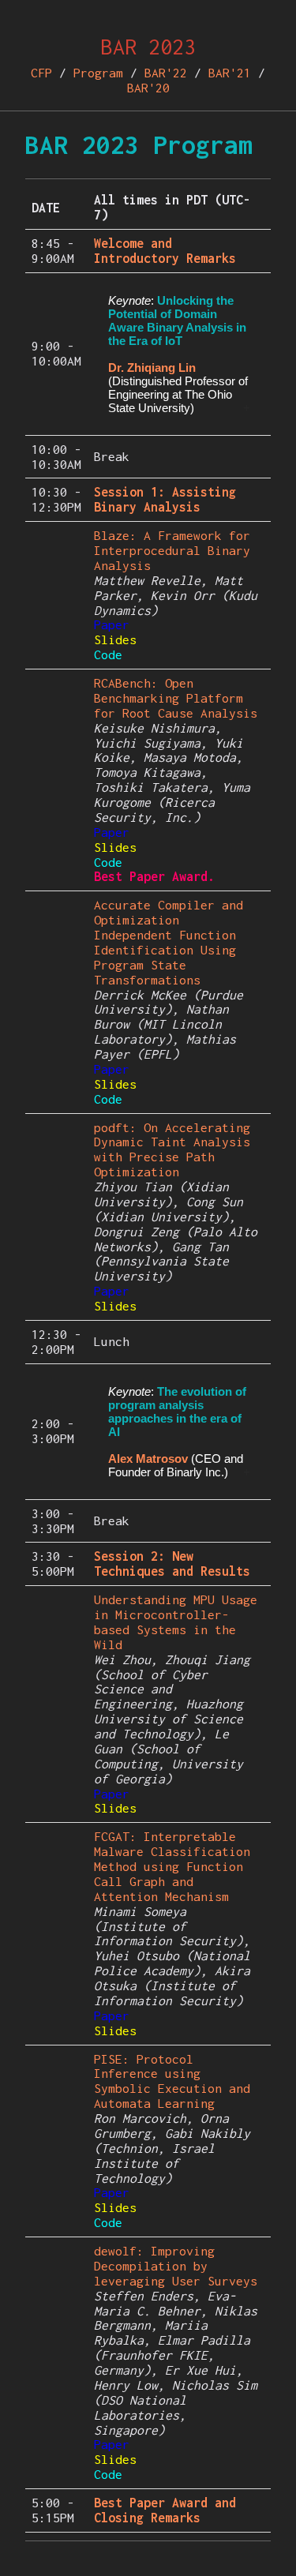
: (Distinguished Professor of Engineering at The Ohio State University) (178, 354)
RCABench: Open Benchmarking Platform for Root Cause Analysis (176, 698)
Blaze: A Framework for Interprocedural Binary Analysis (172, 550)
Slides (115, 639)
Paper (112, 624)
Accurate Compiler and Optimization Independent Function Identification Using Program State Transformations (169, 942)
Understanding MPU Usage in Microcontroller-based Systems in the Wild (176, 1622)
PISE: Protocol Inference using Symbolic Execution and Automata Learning (172, 2081)
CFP (41, 73)
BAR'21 (230, 73)
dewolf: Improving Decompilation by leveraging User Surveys (176, 2266)
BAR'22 (166, 73)
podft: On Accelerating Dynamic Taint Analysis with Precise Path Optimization (172, 1150)
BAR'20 (148, 88)
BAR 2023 (148, 47)
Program (98, 73)
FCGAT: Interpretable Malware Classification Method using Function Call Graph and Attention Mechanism (172, 1866)
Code (108, 654)
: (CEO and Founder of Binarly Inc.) (177, 1432)
